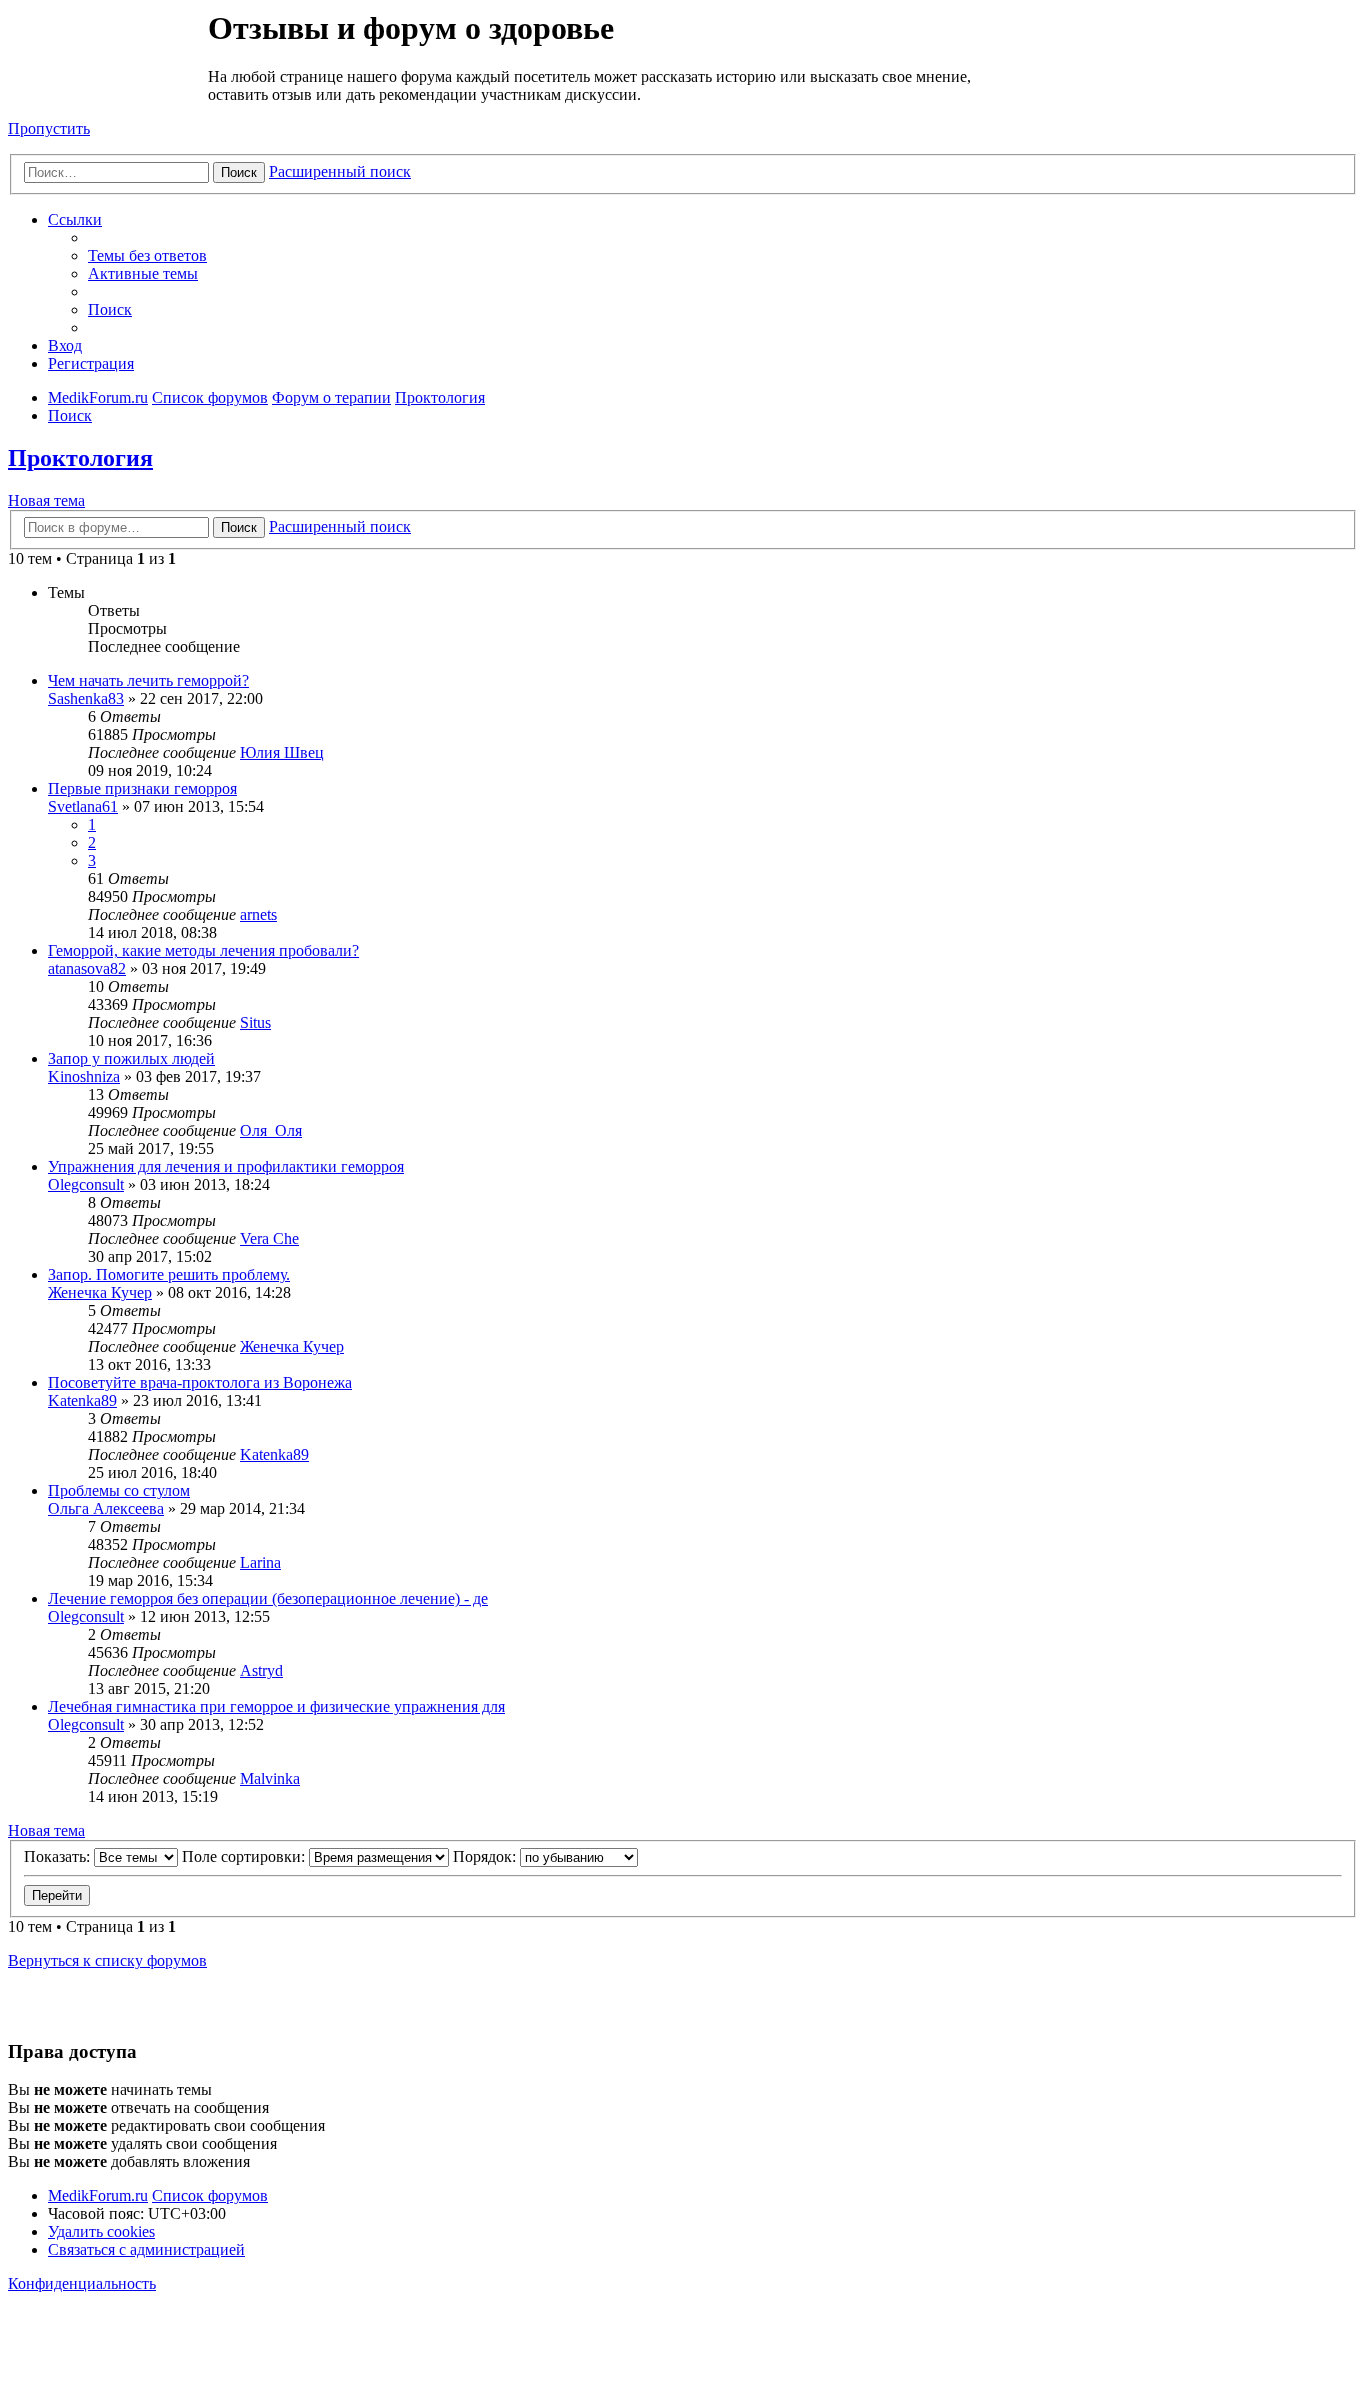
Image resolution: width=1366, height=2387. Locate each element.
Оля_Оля (271, 1130)
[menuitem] (147, 255)
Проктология (80, 458)
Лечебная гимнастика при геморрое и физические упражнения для (276, 1706)
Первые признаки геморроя (142, 788)
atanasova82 (87, 968)
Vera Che (269, 1238)
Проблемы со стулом (119, 1490)
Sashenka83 (86, 698)
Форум (106, 55)
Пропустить (49, 128)
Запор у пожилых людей (131, 1058)
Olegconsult (86, 1184)
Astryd (261, 1670)
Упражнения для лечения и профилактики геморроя (226, 1166)
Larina (260, 1562)
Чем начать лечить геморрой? (148, 680)
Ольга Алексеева (106, 1508)
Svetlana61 (83, 806)
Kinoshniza (84, 1076)
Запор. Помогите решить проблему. (169, 1274)
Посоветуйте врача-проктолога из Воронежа (200, 1382)
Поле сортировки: (245, 1856)
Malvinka (270, 1778)
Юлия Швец (282, 752)
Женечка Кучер (100, 1292)
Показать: (59, 1856)
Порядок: (486, 1856)
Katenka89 (82, 1400)
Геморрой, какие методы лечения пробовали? (203, 950)
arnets (258, 914)
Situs (255, 1022)
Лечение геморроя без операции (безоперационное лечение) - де (268, 1598)
